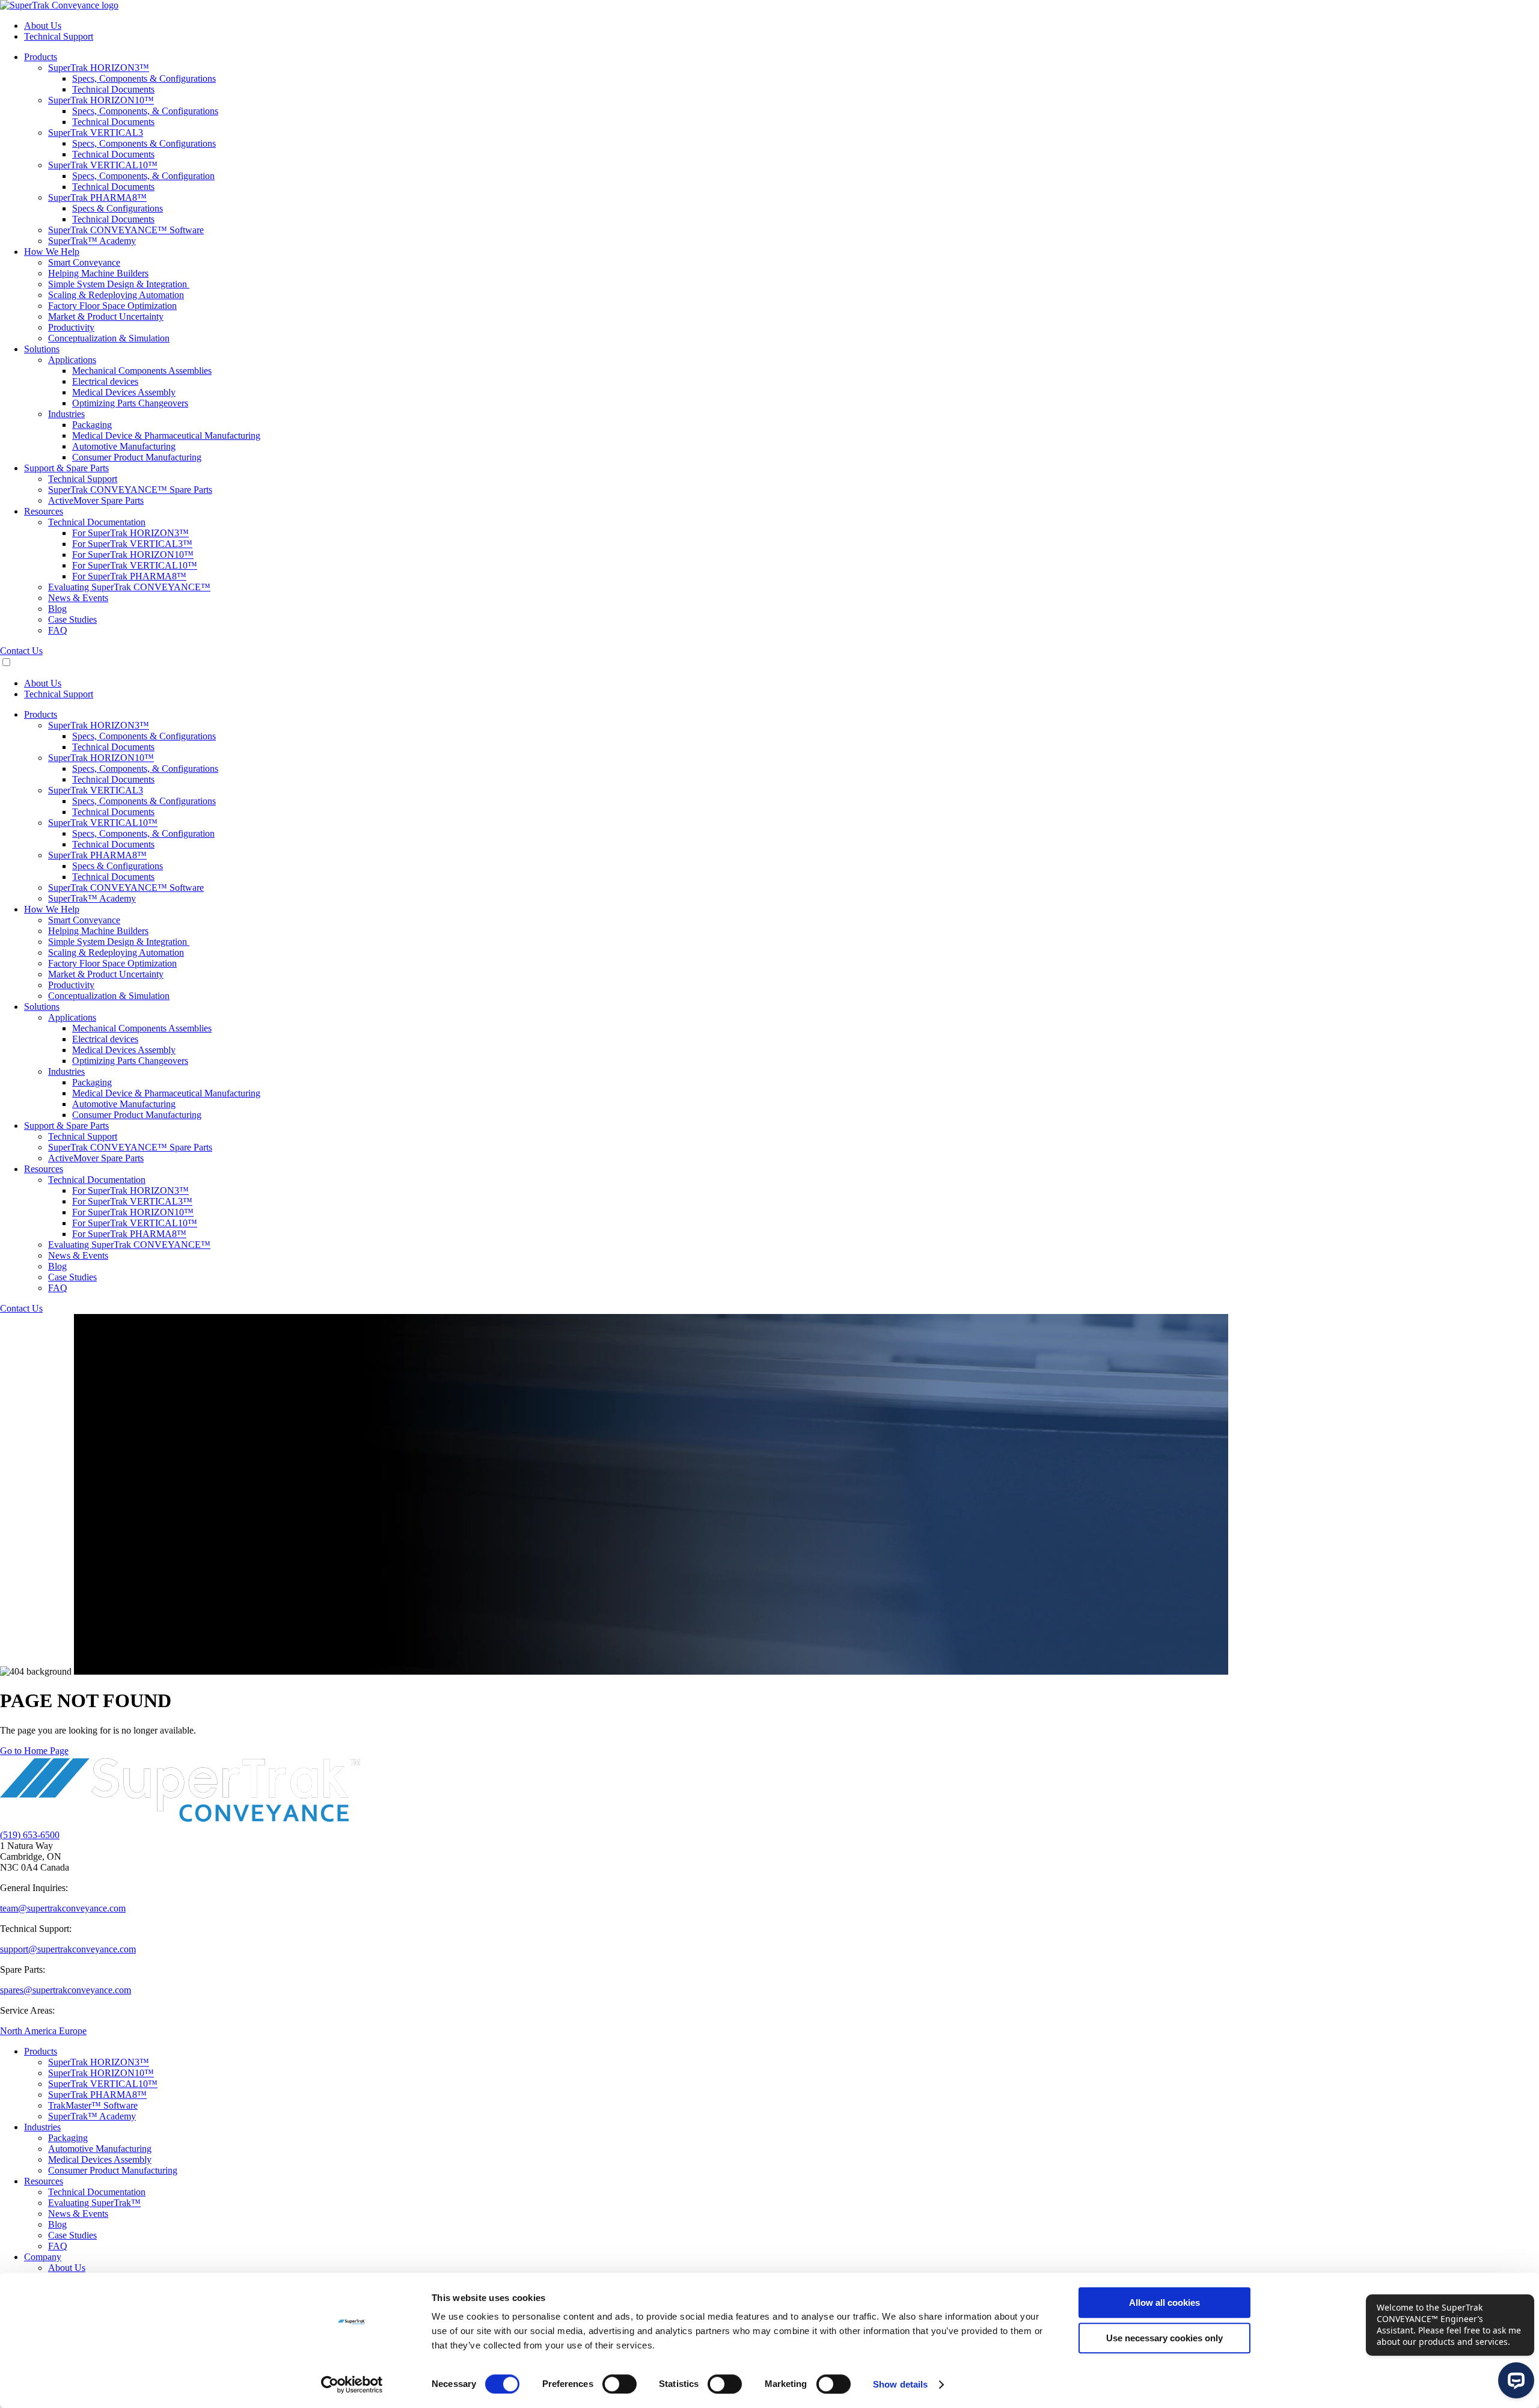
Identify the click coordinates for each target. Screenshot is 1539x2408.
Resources (44, 2181)
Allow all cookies (1164, 2303)
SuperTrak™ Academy (92, 2116)
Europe (73, 2031)
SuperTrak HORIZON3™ (99, 2062)
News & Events (78, 2214)
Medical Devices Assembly (100, 2159)
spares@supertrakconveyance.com (66, 1990)
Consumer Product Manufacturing (113, 2170)
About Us (67, 2268)
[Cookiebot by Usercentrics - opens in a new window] (352, 2385)
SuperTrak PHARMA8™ (97, 2095)
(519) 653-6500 (30, 1835)
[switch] (620, 2384)
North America (29, 2031)
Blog (57, 2224)
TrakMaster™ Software (93, 2105)
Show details (900, 2384)
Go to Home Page (34, 1751)
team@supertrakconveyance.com (63, 1908)
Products (41, 2051)
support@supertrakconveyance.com (68, 1949)
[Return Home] (59, 5)
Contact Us (21, 651)
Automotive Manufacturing (100, 2149)
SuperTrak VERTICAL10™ (103, 2084)
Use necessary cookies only (1164, 2338)
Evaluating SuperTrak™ (94, 2203)
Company (43, 2257)
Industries (42, 2127)
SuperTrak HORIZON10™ (101, 2073)
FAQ (58, 2246)
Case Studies (72, 2235)
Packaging (68, 2138)
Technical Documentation (97, 2192)
